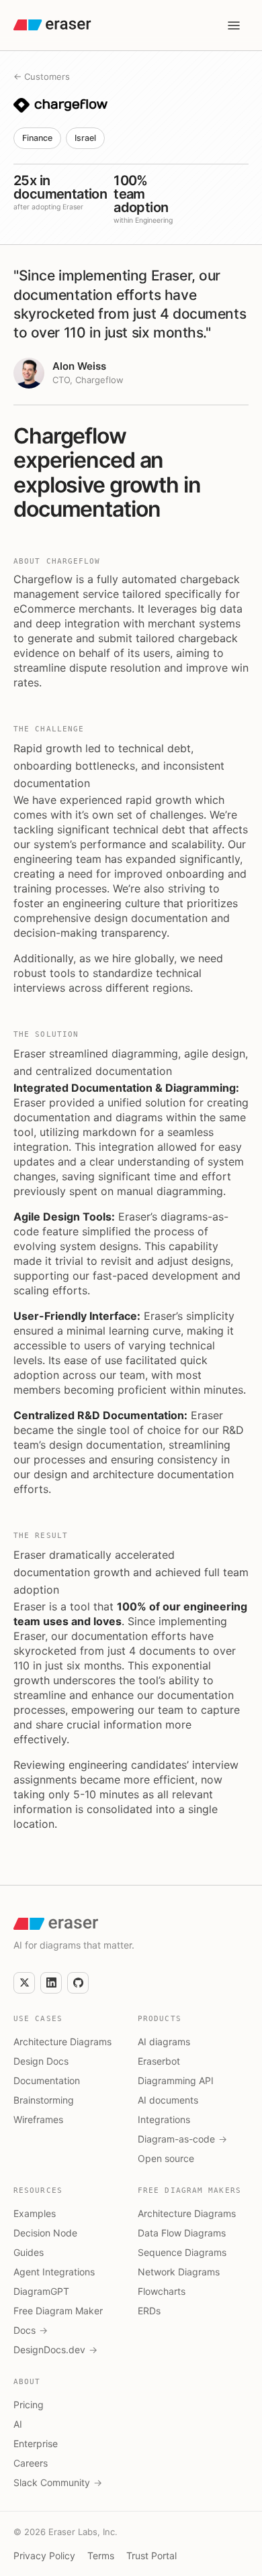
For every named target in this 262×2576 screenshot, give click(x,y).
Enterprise (36, 2443)
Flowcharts (162, 2291)
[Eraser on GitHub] (78, 1983)
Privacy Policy (44, 2556)
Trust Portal (151, 2556)
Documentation (47, 2080)
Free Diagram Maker (58, 2311)
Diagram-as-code (182, 2139)
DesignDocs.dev (55, 2350)
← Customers (42, 76)
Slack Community (58, 2482)
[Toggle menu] (234, 25)
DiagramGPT (41, 2291)
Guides (29, 2252)
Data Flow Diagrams (182, 2233)
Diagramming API (176, 2080)
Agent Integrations (54, 2272)
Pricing (29, 2405)
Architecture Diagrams (62, 2042)
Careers (31, 2463)
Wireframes (38, 2119)
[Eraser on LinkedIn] (51, 1983)
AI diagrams (164, 2042)
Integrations (164, 2119)
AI (18, 2424)
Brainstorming (44, 2100)
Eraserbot (159, 2061)
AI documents (168, 2100)
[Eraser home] (52, 25)
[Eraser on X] (24, 1983)
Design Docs (41, 2061)
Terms (101, 2556)
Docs (31, 2330)
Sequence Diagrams (182, 2252)
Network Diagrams (179, 2272)
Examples (35, 2213)
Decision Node (45, 2233)
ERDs (149, 2311)
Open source (166, 2158)
